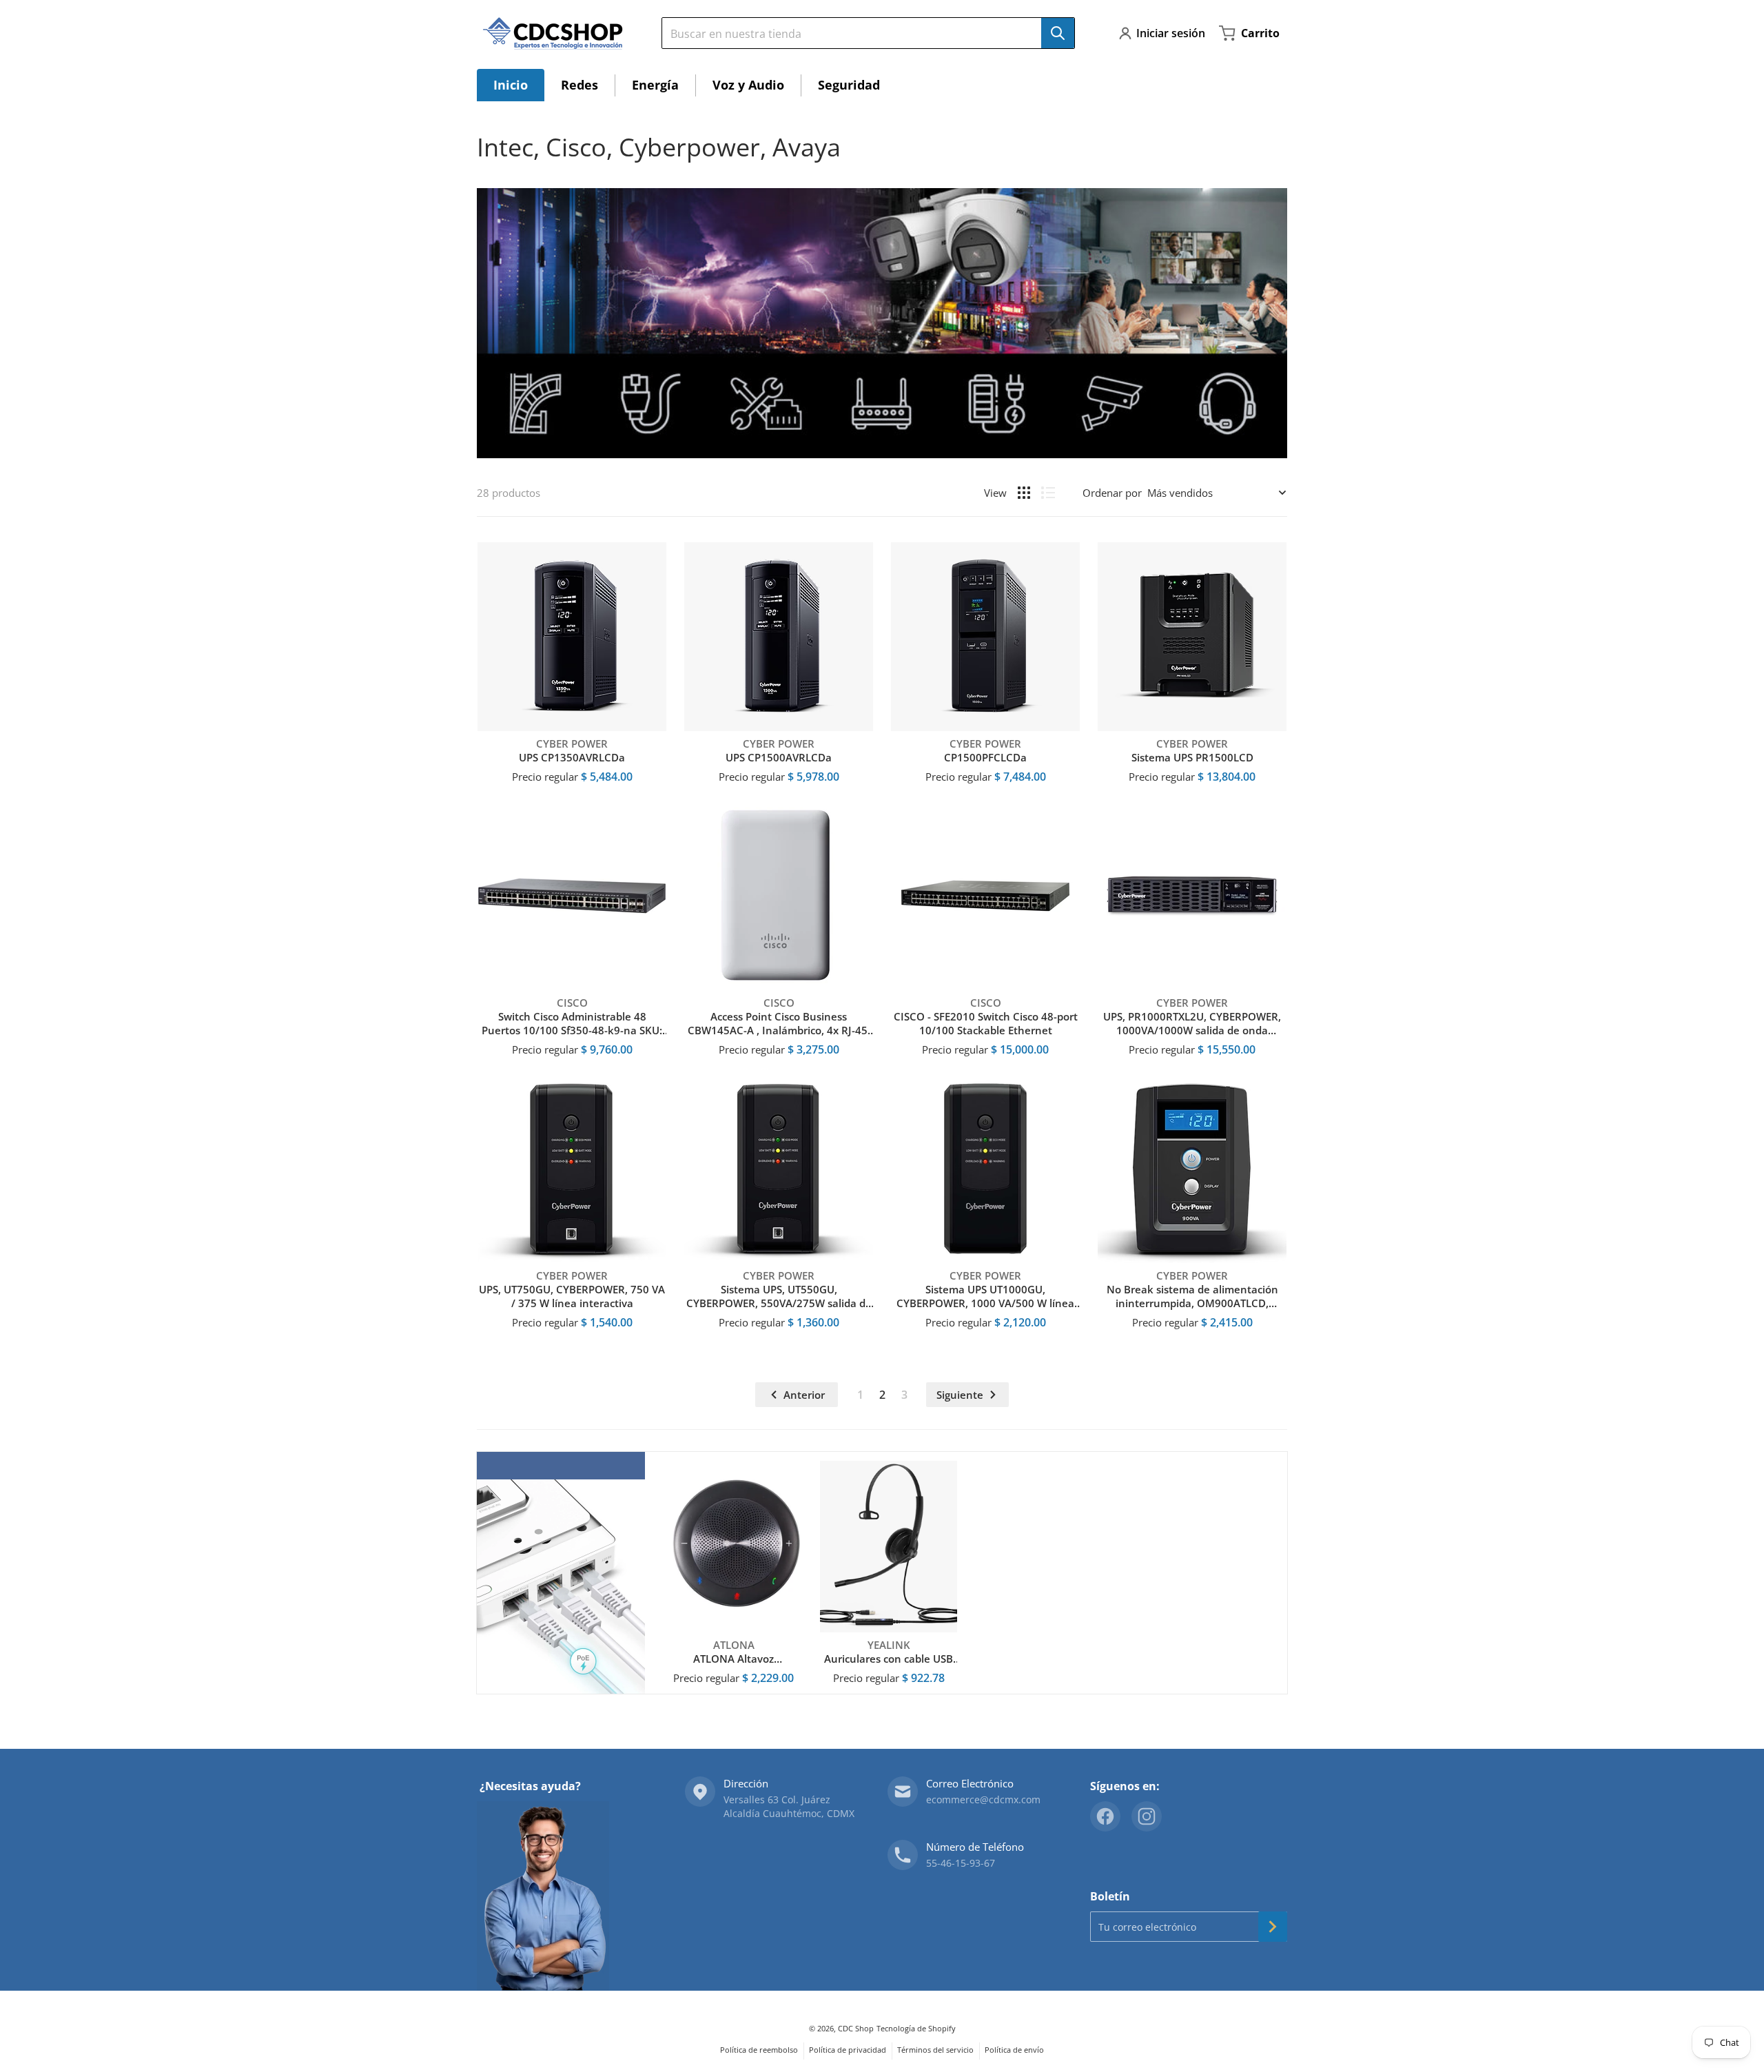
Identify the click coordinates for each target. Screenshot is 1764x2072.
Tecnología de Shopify (916, 2028)
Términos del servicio (935, 2050)
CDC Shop (856, 2028)
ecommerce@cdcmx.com (983, 1799)
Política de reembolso (759, 2050)
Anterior (804, 1395)
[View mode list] (1048, 493)
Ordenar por (1112, 493)
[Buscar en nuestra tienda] (1058, 33)
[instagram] (1147, 1816)
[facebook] (1105, 1816)
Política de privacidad (848, 2050)
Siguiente (960, 1395)
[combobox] (863, 33)
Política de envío (1014, 2050)
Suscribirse (1273, 1927)
